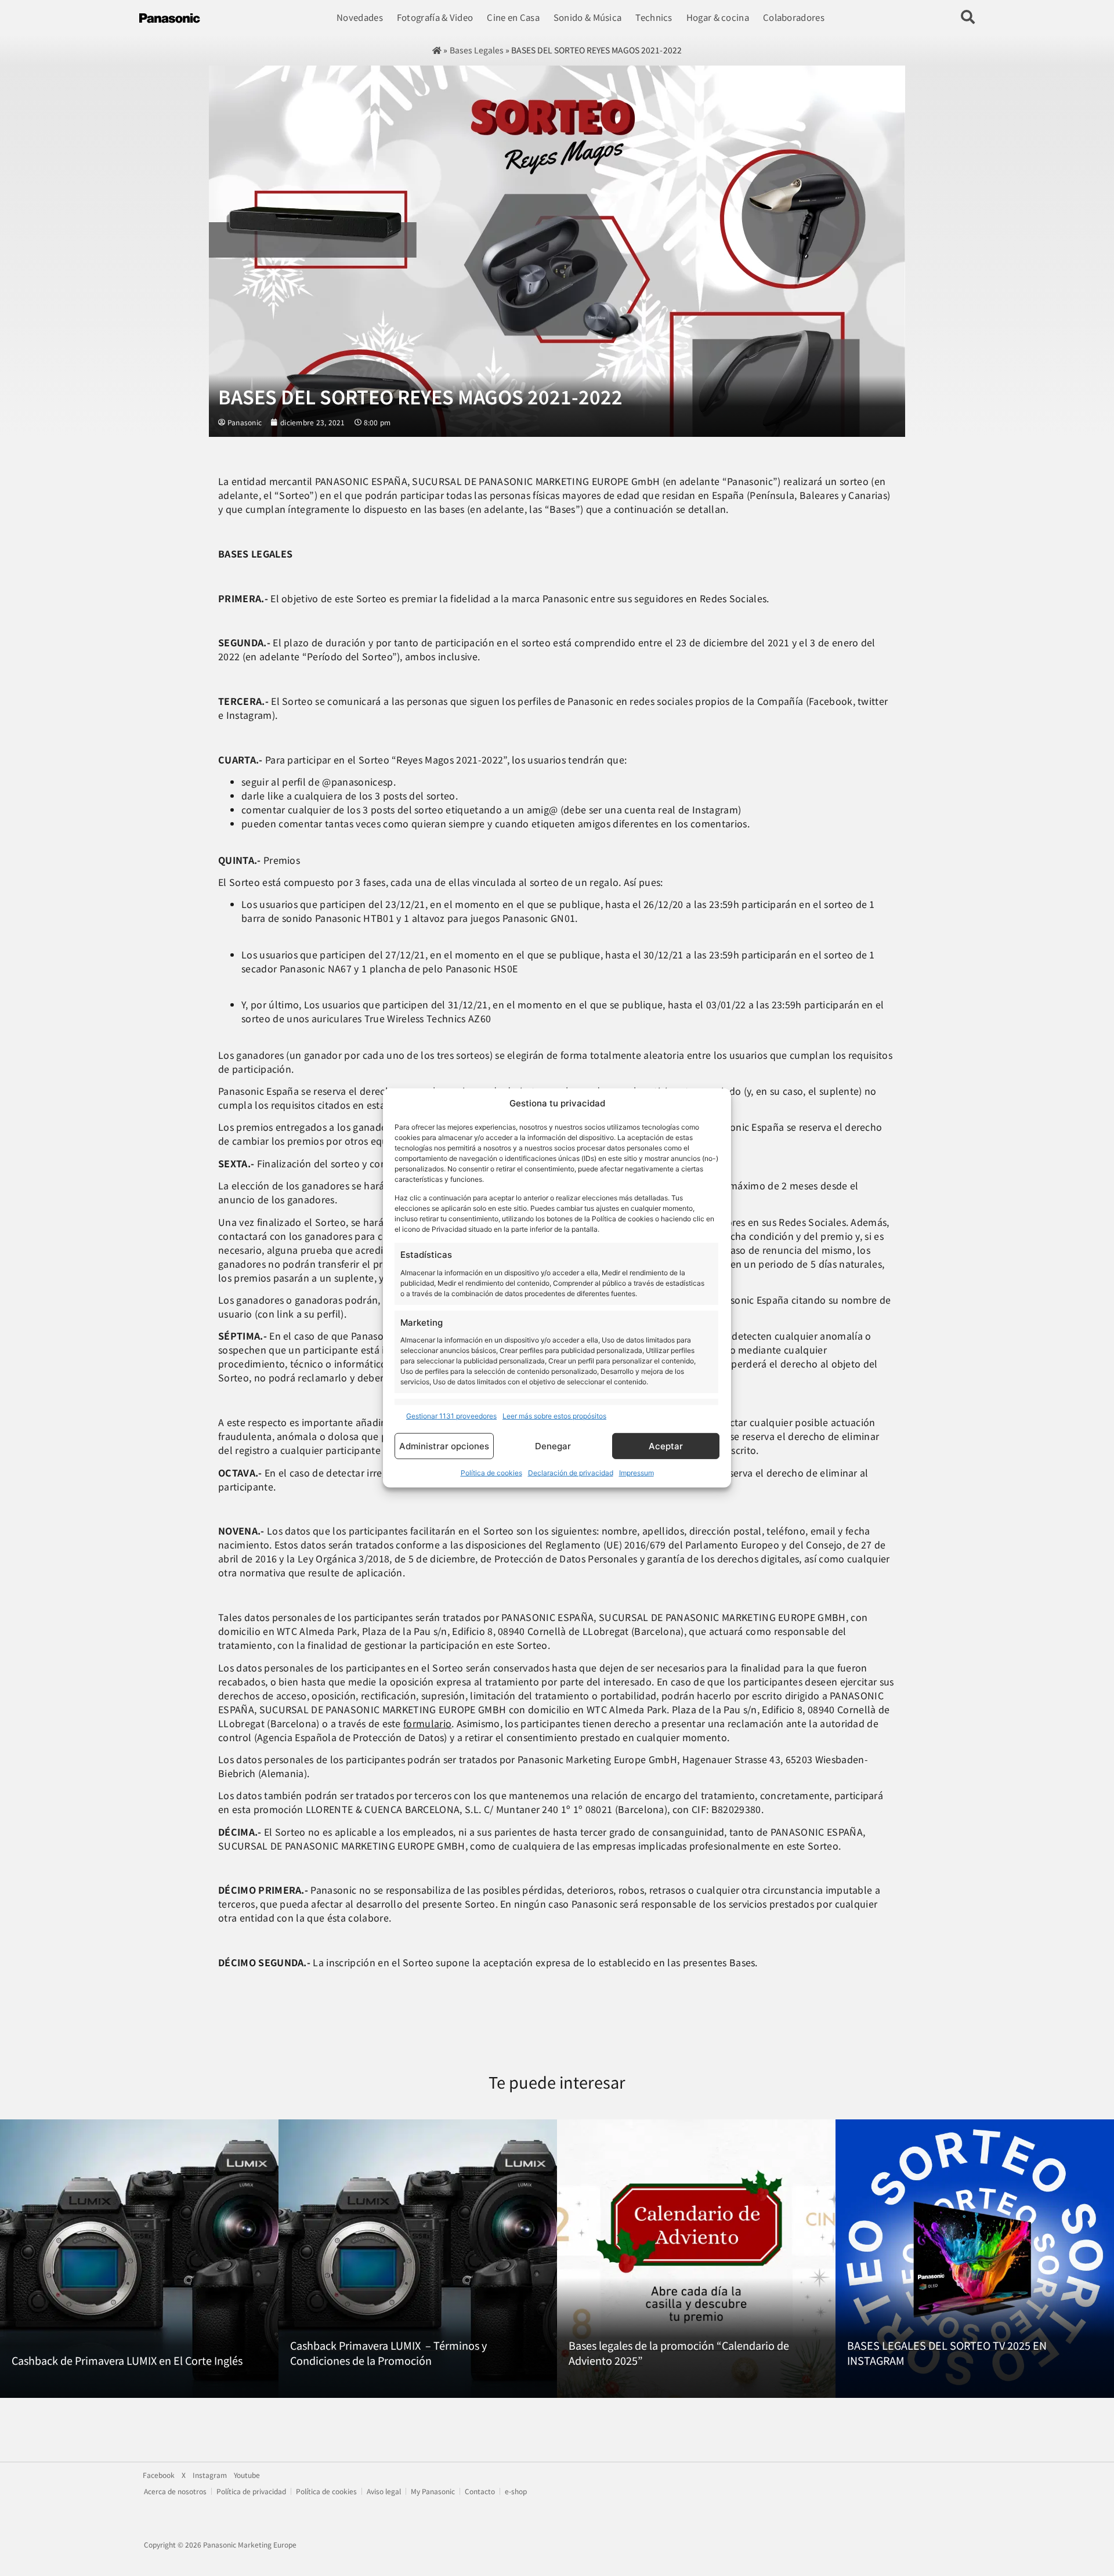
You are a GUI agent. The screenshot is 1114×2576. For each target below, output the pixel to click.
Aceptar (666, 1446)
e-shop (516, 2491)
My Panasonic (433, 2491)
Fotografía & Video (435, 17)
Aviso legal (384, 2491)
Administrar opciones (444, 1446)
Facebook (159, 2475)
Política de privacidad (251, 2491)
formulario (427, 1723)
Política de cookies (491, 1473)
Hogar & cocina (718, 17)
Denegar (553, 1446)
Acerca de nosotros (175, 2491)
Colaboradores (794, 17)
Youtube (247, 2475)
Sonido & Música (588, 17)
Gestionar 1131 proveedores (451, 1416)
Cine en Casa (513, 17)
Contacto (480, 2491)
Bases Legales (477, 50)
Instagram (210, 2475)
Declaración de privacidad (571, 1473)
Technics (654, 17)
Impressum (636, 1473)
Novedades (360, 17)
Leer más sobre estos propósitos (554, 1416)
